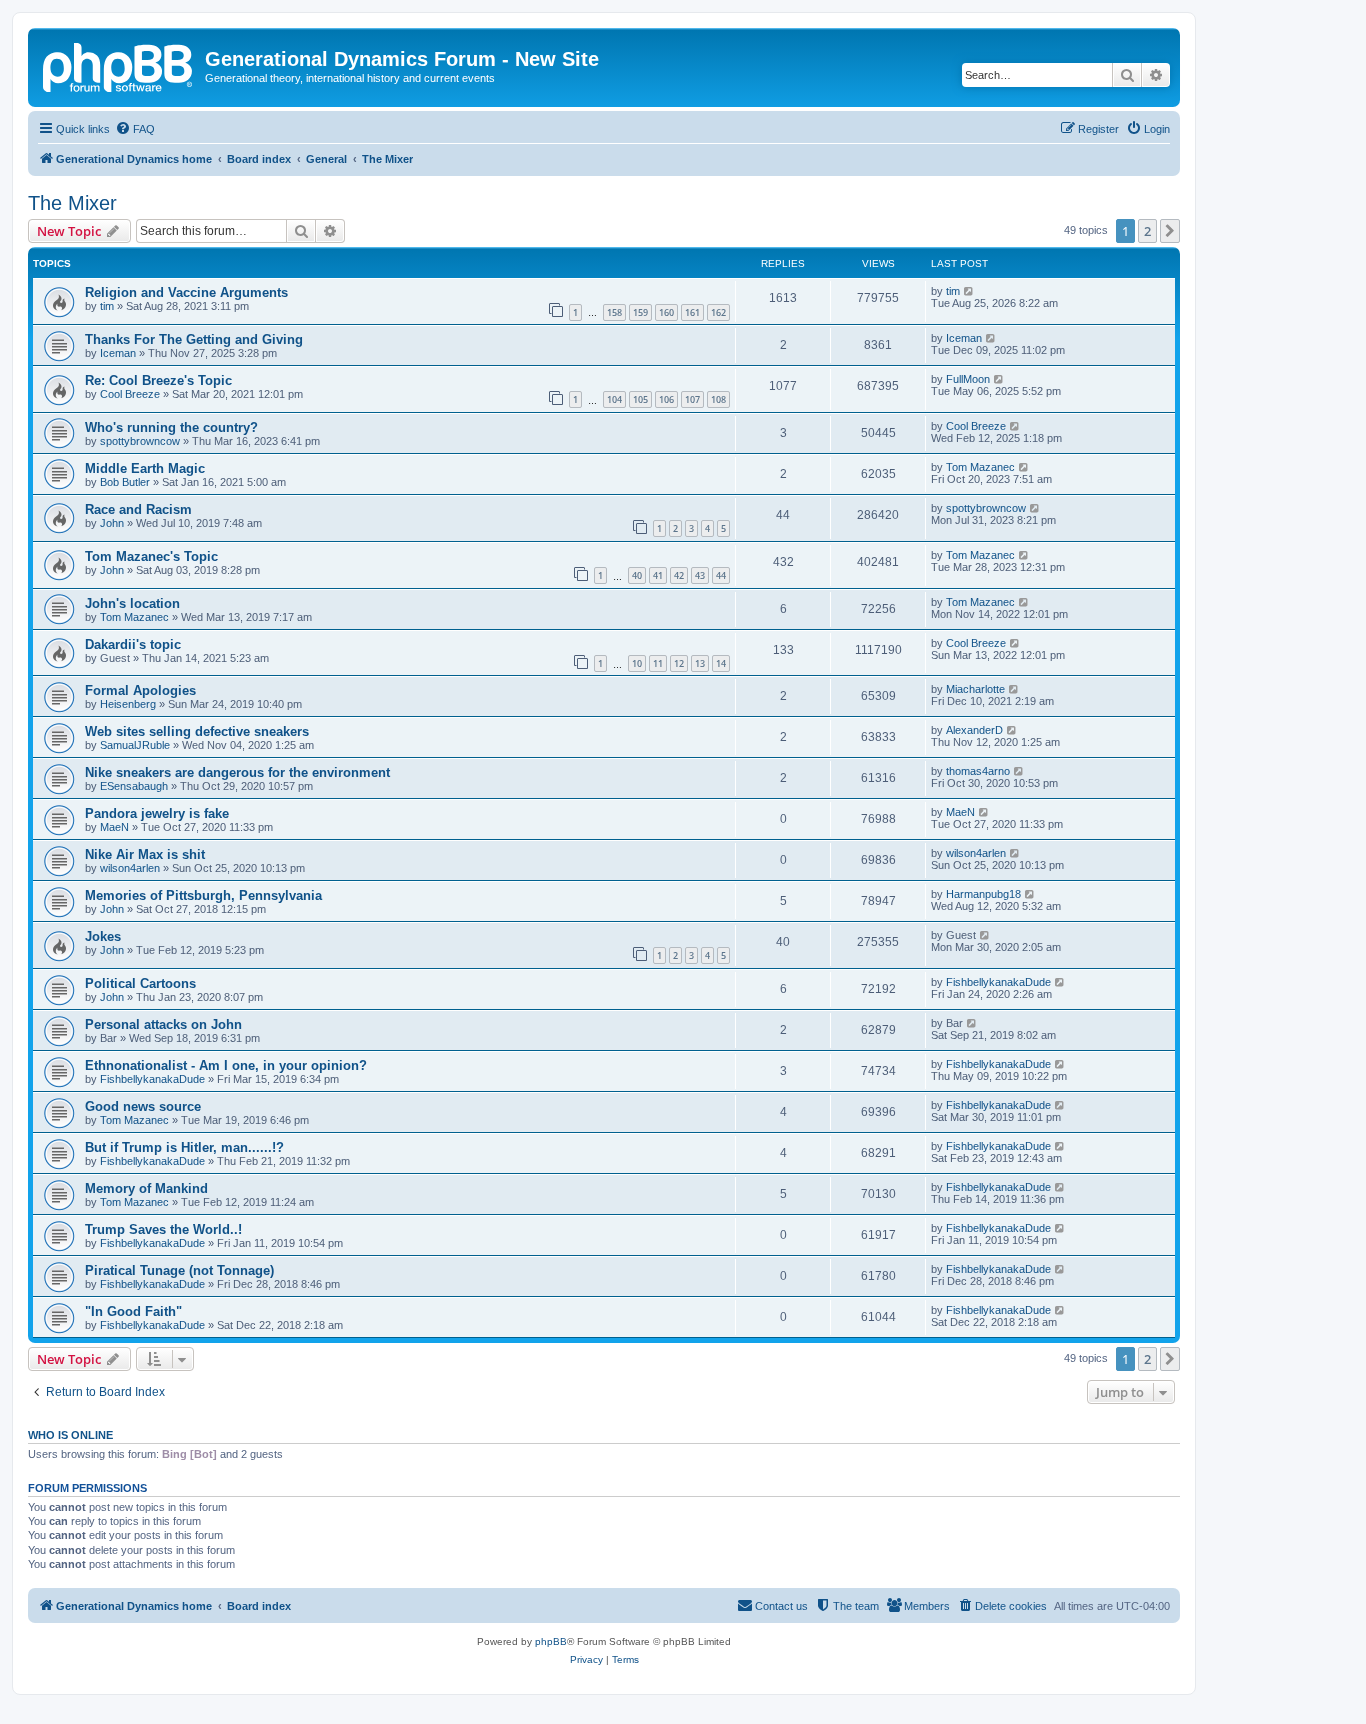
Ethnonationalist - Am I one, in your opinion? (226, 1065)
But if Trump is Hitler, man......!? (184, 1147)
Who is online (70, 1435)
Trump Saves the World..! (163, 1229)
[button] (1170, 231)
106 (666, 399)
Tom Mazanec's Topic (151, 556)
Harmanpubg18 (983, 894)
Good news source (143, 1106)
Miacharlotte (975, 689)
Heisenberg (128, 704)
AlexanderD (974, 730)
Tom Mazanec (980, 467)
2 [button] (1147, 231)
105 (640, 399)
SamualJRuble (135, 745)
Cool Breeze (130, 394)
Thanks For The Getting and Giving (194, 339)
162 (718, 312)
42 (679, 575)
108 (718, 399)
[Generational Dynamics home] (119, 65)
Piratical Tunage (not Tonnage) (179, 1270)
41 (658, 575)
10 (637, 663)
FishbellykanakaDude (998, 982)
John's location (132, 603)
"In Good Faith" (133, 1311)
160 (666, 312)
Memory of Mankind (146, 1188)
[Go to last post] (969, 291)
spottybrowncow (140, 441)
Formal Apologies (140, 690)
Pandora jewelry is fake (157, 813)
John (112, 523)
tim (107, 306)
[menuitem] (135, 129)
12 (679, 663)
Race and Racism (138, 509)
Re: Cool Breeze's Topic (158, 380)
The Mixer (72, 203)
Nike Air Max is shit (145, 854)
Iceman (118, 353)
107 (692, 399)
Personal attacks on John (163, 1024)
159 (640, 312)
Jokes (103, 936)
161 (692, 312)
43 (700, 575)
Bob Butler (125, 482)
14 (721, 663)
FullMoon (968, 379)
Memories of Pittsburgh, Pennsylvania (203, 895)
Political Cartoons (140, 983)
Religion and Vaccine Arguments (186, 292)
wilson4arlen (130, 868)
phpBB (551, 1641)
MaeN (114, 827)
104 (614, 399)
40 (637, 575)
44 (721, 575)
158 (614, 312)
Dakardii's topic (133, 644)
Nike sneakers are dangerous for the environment (237, 772)
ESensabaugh (134, 786)
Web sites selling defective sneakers (197, 731)
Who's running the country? (171, 427)
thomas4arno (978, 771)
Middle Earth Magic (145, 468)
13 (700, 663)
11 (658, 663)
